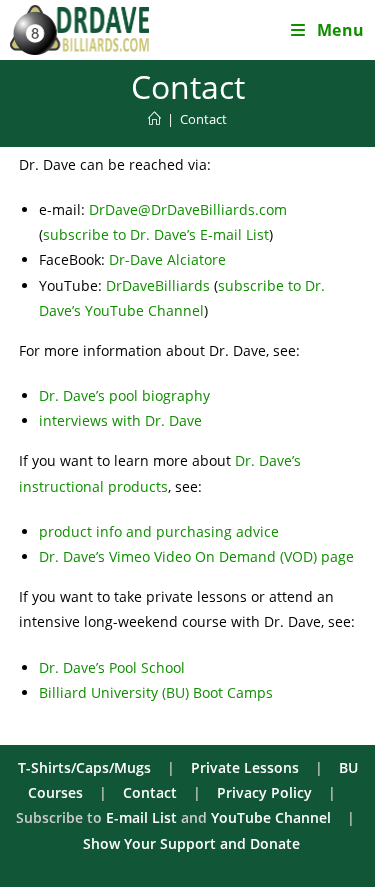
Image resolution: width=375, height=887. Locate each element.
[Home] (154, 119)
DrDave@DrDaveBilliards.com (188, 209)
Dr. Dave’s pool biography (124, 395)
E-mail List (141, 817)
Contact (203, 119)
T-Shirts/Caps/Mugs (84, 767)
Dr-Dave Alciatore (167, 259)
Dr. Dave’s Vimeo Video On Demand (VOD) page (196, 556)
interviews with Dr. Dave (120, 420)
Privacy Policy (264, 792)
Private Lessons (245, 767)
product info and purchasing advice (159, 531)
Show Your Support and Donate (191, 843)
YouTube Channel (271, 817)
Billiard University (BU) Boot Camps (156, 692)
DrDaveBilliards (158, 285)
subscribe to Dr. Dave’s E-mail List (156, 234)
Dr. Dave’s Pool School (112, 667)
